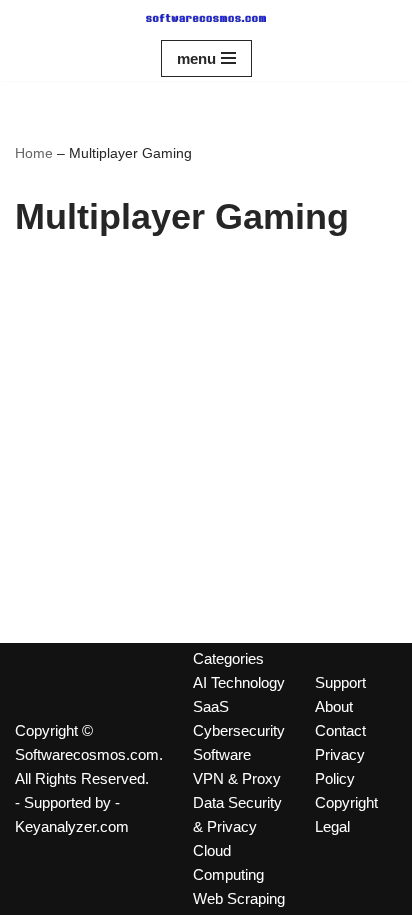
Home (34, 153)
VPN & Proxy (237, 778)
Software (222, 754)
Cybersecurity (239, 730)
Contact (340, 730)
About (334, 706)
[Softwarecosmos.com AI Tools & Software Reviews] (206, 18)
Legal (332, 826)
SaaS (211, 706)
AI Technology (239, 682)
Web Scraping (239, 898)
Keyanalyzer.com (72, 826)
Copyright (346, 802)
